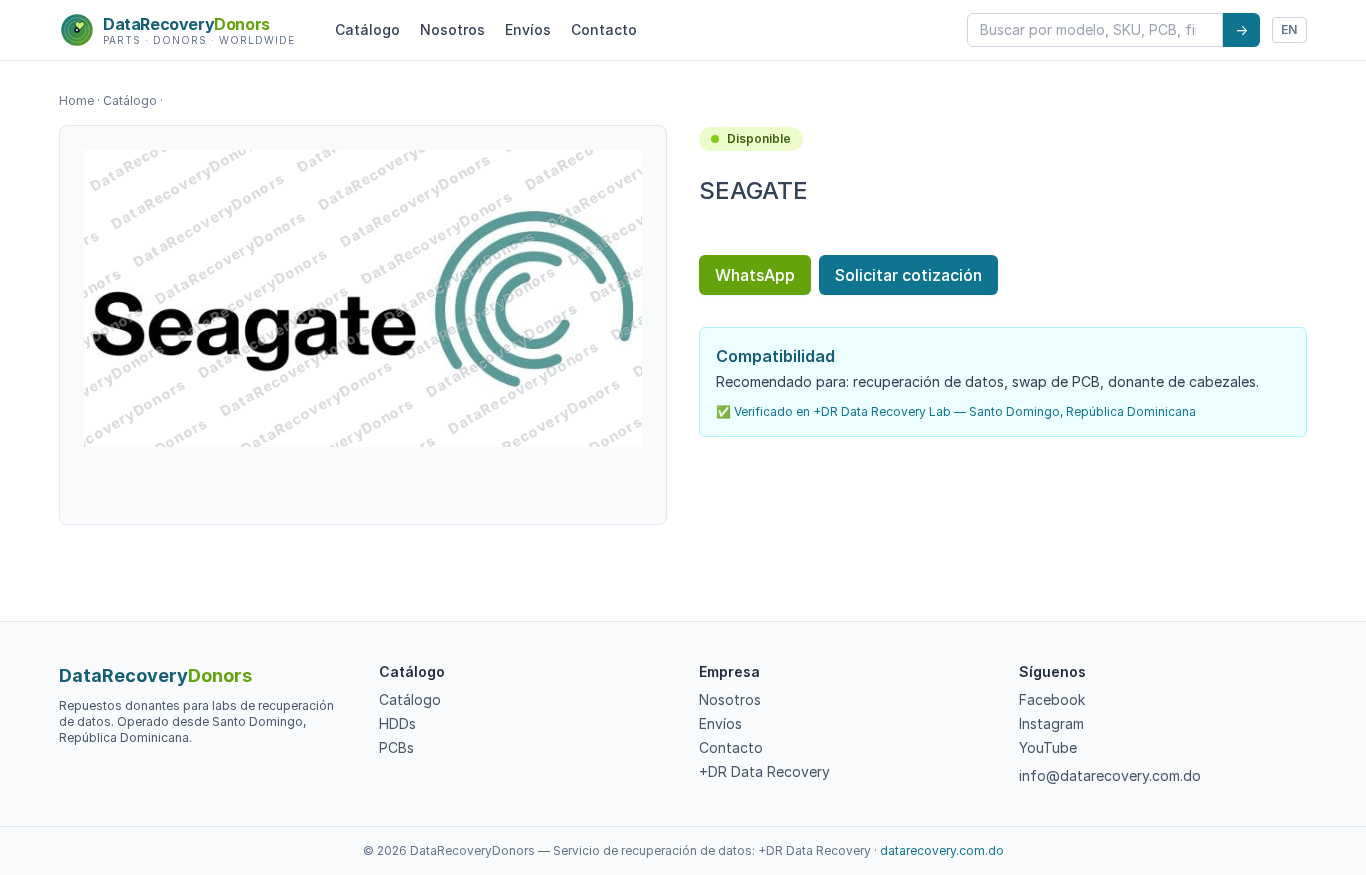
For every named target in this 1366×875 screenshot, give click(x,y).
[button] (363, 298)
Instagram (1051, 723)
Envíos (528, 29)
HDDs (397, 723)
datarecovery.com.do (942, 850)
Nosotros (452, 29)
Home (76, 100)
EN (1289, 29)
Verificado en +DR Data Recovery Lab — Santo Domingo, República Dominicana (965, 411)
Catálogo (367, 29)
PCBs (396, 747)
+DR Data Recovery (764, 771)
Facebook (1052, 699)
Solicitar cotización (908, 275)
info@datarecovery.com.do (1110, 775)
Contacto (604, 29)
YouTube (1048, 747)
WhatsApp (755, 275)
